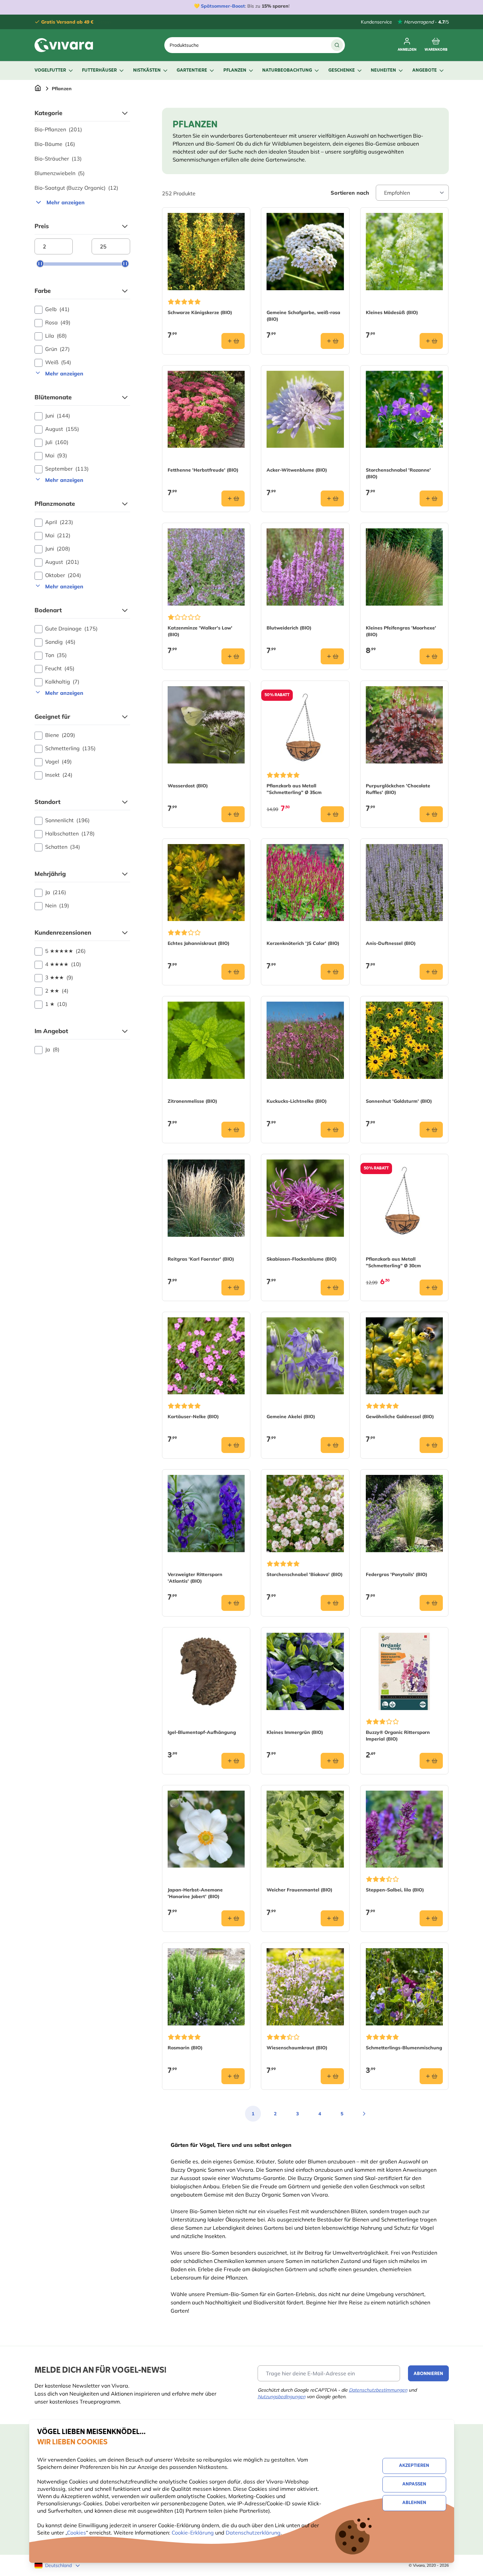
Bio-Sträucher (58, 159)
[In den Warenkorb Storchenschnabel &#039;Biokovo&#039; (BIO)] (332, 1603)
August (62, 429)
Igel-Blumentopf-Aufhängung (202, 1732)
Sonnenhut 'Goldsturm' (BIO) (399, 1101)
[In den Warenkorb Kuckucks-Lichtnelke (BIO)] (332, 1130)
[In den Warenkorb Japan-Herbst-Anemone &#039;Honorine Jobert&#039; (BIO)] (233, 1918)
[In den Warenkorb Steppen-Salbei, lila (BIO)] (431, 1918)
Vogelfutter (50, 70)
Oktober (63, 575)
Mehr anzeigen (66, 202)
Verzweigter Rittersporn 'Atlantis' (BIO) (195, 1578)
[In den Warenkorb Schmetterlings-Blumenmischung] (431, 2076)
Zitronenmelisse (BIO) (192, 1101)
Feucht (60, 668)
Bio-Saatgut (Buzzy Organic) (76, 188)
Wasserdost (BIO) (188, 786)
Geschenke (342, 70)
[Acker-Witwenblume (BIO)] (305, 409)
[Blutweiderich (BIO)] (305, 567)
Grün (57, 349)
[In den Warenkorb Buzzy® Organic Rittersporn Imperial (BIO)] (431, 1761)
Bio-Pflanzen (58, 129)
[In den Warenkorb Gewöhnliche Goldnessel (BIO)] (431, 1445)
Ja (56, 892)
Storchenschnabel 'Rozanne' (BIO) (398, 473)
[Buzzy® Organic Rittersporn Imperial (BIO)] (404, 1671)
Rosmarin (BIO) (185, 2048)
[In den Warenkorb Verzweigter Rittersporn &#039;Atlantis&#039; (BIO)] (233, 1603)
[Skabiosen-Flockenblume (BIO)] (305, 1198)
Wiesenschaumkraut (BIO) (297, 2048)
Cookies (77, 2533)
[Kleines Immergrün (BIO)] (305, 1671)
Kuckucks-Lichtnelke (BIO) (297, 1101)
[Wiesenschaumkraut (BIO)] (305, 1987)
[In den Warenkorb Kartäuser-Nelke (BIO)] (233, 1445)
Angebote (425, 70)
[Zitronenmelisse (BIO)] (206, 1040)
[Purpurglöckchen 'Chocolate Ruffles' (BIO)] (404, 725)
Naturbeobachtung (287, 70)
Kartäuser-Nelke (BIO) (193, 1417)
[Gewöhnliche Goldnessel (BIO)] (404, 1356)
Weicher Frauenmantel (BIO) (299, 1890)
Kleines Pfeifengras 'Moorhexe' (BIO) (401, 631)
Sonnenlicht (67, 820)
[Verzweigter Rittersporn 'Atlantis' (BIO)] (206, 1514)
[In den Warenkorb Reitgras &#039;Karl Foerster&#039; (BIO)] (233, 1288)
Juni (58, 416)
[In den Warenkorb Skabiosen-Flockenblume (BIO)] (332, 1288)
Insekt (59, 775)
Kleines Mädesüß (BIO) (392, 312)
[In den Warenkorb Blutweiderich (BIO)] (332, 656)
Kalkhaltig (62, 682)
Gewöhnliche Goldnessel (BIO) (400, 1417)
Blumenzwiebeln (60, 173)
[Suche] (337, 45)
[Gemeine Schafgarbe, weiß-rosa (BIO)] (305, 252)
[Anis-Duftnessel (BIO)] (404, 883)
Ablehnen (414, 2503)
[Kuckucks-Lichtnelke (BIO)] (305, 1040)
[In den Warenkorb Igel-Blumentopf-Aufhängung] (233, 1761)
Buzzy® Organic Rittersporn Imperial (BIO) (398, 1736)
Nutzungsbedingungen (282, 2397)
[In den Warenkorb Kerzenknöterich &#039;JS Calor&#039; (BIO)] (332, 972)
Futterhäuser (99, 70)
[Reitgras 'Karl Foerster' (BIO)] (206, 1198)
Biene (60, 735)
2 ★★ (57, 991)
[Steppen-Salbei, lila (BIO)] (404, 1829)
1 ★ (56, 1004)
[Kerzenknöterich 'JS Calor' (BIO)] (305, 883)
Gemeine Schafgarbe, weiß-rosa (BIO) (303, 316)
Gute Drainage (71, 628)
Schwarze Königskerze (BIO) (200, 312)
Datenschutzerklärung (253, 2533)
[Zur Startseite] (38, 89)
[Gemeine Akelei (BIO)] (305, 1356)
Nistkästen (147, 70)
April (59, 522)
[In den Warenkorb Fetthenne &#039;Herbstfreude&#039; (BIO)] (233, 498)
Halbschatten (70, 833)
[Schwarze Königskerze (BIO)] (206, 252)
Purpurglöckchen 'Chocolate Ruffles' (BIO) (398, 789)
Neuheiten (383, 70)
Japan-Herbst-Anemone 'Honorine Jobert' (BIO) (195, 1893)
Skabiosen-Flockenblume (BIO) (302, 1259)
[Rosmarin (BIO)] (206, 1987)
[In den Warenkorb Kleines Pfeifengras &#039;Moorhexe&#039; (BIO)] (431, 656)
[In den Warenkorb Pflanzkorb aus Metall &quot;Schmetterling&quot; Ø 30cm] (431, 1288)
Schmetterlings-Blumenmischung (404, 2048)
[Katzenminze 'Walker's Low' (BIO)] (206, 567)
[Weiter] (364, 2114)
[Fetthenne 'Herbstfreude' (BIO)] (206, 409)
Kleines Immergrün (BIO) (295, 1732)
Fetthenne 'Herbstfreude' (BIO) (203, 470)
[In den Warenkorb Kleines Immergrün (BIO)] (332, 1761)
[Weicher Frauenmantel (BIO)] (305, 1829)
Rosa (58, 322)
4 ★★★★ (63, 964)
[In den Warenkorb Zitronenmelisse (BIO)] (233, 1130)
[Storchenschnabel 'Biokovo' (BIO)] (305, 1514)
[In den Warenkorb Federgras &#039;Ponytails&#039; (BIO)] (431, 1603)
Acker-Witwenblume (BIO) (297, 470)
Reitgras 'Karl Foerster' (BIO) (201, 1259)
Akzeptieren (414, 2466)
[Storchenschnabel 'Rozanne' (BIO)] (404, 409)
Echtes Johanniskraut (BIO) (199, 943)
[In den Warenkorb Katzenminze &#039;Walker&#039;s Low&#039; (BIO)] (233, 656)
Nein (57, 905)
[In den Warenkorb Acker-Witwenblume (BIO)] (332, 498)
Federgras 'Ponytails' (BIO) (397, 1574)
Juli (57, 442)
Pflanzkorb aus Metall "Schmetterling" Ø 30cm (393, 1262)
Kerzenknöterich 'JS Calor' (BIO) (303, 943)
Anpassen (414, 2484)
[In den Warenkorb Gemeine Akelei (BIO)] (332, 1445)
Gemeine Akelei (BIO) (291, 1417)
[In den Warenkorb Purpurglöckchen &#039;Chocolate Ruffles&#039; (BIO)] (431, 814)
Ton (56, 655)
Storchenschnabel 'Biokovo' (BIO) (305, 1574)
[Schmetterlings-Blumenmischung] (404, 1987)
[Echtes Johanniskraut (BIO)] (206, 883)
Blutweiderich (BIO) (289, 628)
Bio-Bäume (55, 144)
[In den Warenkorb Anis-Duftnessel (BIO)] (431, 972)
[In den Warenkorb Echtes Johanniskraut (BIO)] (233, 972)
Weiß (58, 362)
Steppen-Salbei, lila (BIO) (395, 1890)
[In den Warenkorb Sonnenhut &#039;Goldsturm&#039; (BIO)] (431, 1130)
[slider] (40, 264)
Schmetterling (70, 748)
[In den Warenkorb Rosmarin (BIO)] (233, 2076)
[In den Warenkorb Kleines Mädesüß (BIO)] (431, 341)
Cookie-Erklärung (193, 2533)
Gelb (57, 309)
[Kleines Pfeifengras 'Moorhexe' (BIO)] (404, 567)
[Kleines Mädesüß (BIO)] (404, 252)
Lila (56, 336)
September (67, 469)
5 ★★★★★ (65, 951)
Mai (56, 455)
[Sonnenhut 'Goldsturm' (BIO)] (404, 1040)
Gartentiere (192, 70)
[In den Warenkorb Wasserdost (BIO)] (233, 814)
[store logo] (64, 45)
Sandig (60, 642)
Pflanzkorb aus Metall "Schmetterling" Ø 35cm (294, 789)
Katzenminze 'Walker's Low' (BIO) (200, 631)
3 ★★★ (59, 977)
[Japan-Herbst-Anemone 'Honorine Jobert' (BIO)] (206, 1829)
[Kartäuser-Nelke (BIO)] (206, 1356)
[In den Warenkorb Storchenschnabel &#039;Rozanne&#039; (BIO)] (431, 498)
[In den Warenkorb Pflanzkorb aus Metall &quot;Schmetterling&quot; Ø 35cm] (332, 814)
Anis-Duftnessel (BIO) (391, 943)
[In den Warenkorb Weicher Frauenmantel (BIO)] (332, 1918)
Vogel (58, 761)
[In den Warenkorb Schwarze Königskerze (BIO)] (233, 341)
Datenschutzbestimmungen (378, 2390)
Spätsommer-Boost (223, 6)
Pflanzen (235, 70)
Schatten (63, 847)
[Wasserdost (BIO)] (206, 725)
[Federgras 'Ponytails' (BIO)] (404, 1514)
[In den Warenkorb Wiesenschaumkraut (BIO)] (332, 2076)
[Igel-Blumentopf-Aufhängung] (206, 1671)
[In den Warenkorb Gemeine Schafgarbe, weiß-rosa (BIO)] (332, 341)
